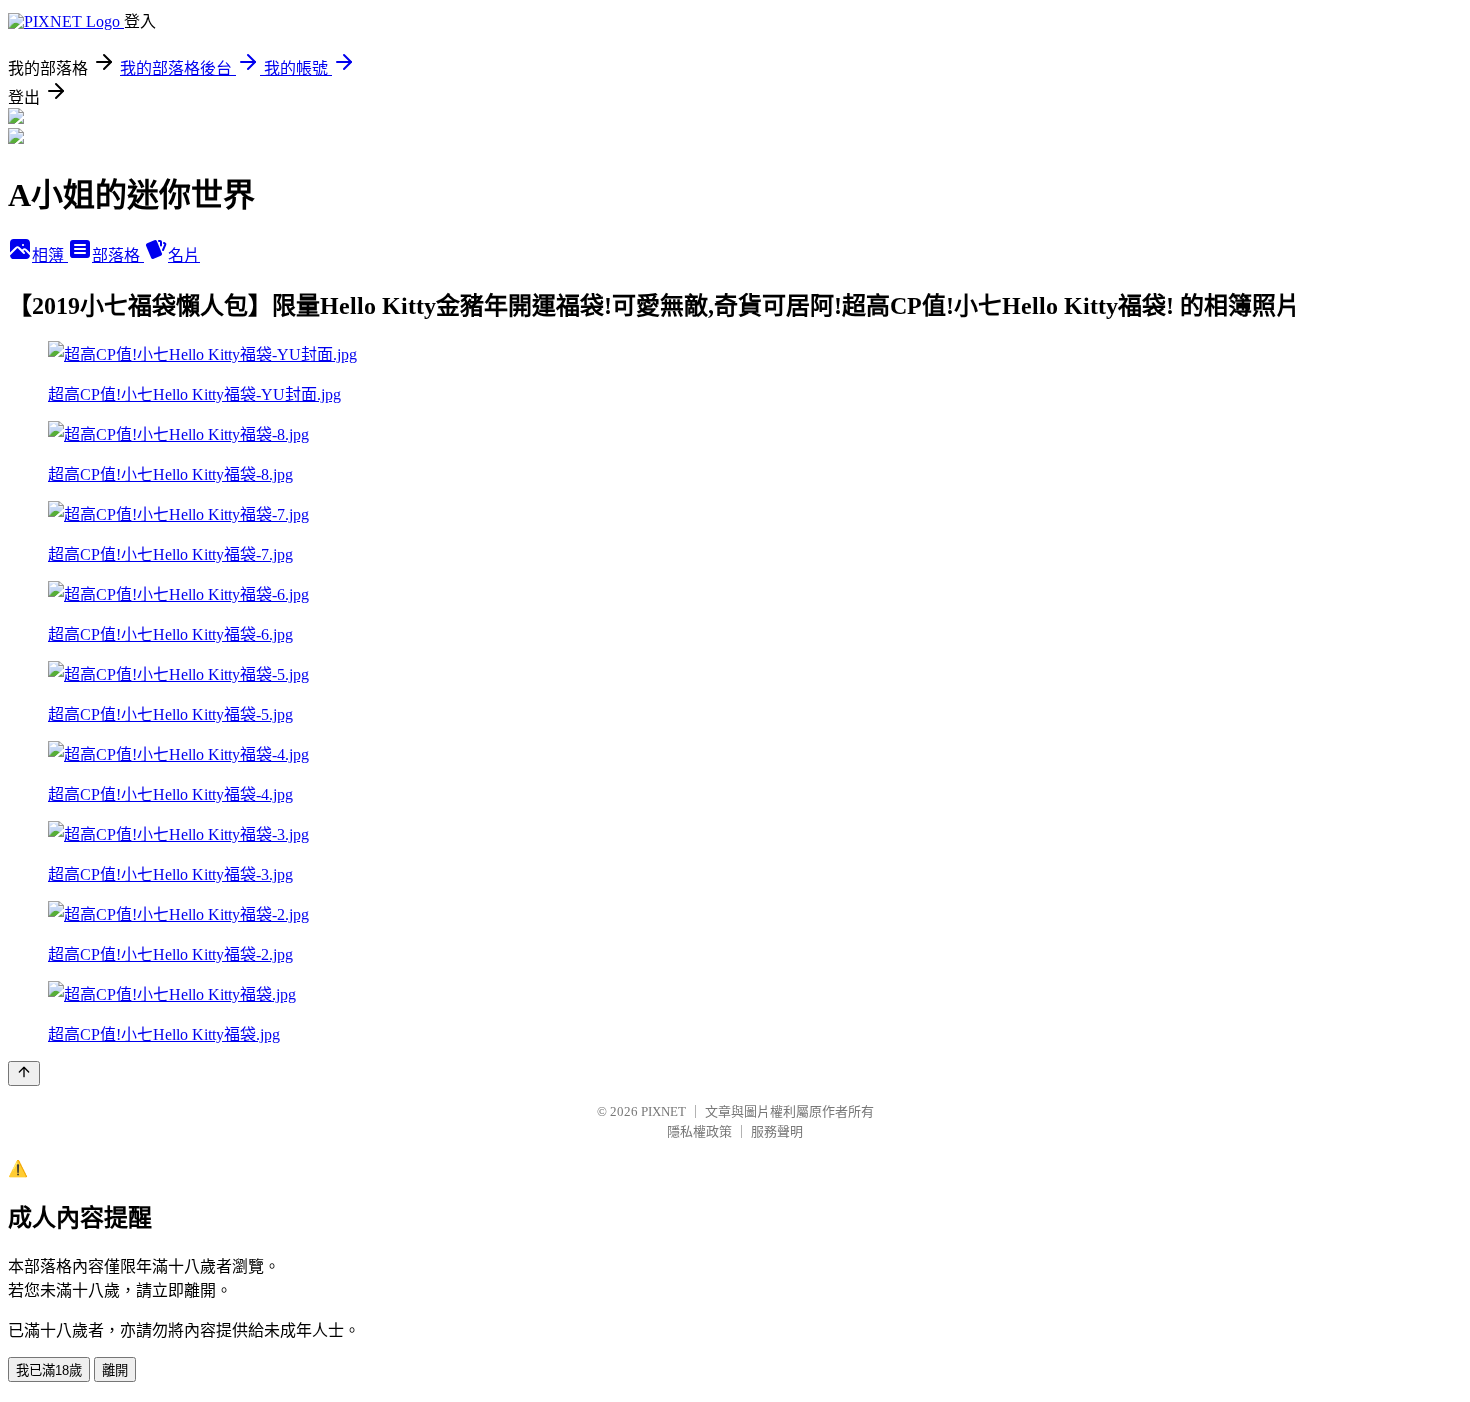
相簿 (50, 255)
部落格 (118, 255)
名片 (184, 255)
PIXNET (663, 1111)
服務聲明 (777, 1131)
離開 (115, 1370)
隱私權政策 (699, 1131)
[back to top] (24, 1073)
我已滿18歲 (49, 1370)
